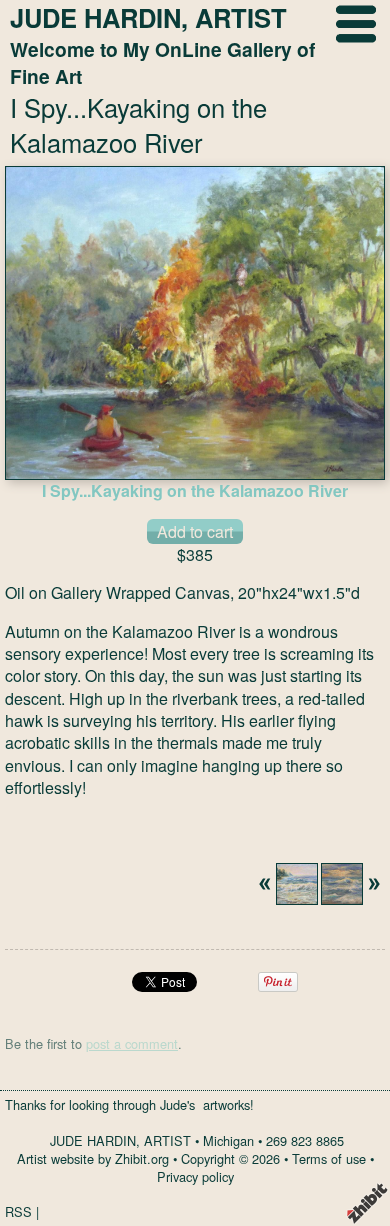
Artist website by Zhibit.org (93, 1158)
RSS (18, 1211)
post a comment (132, 1043)
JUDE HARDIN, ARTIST (120, 1140)
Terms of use (329, 1158)
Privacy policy (195, 1176)
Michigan (228, 1140)
